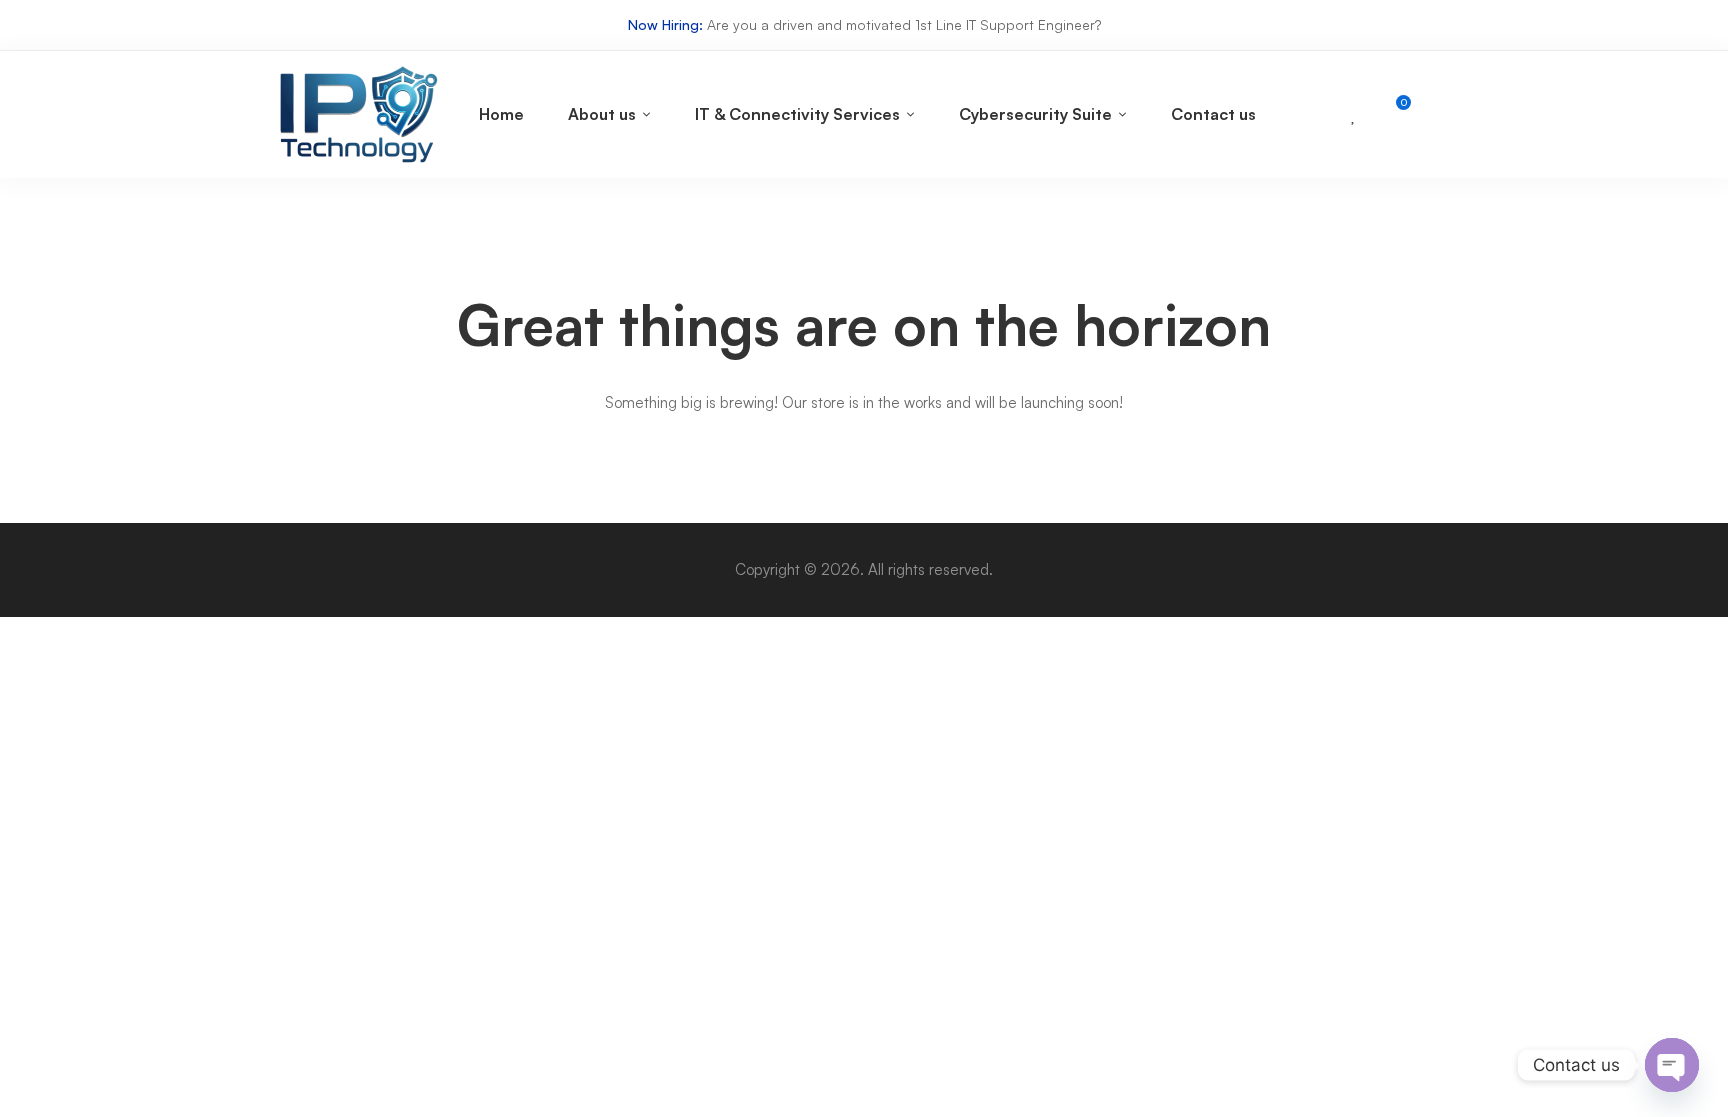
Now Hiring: (665, 24)
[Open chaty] (1672, 1065)
